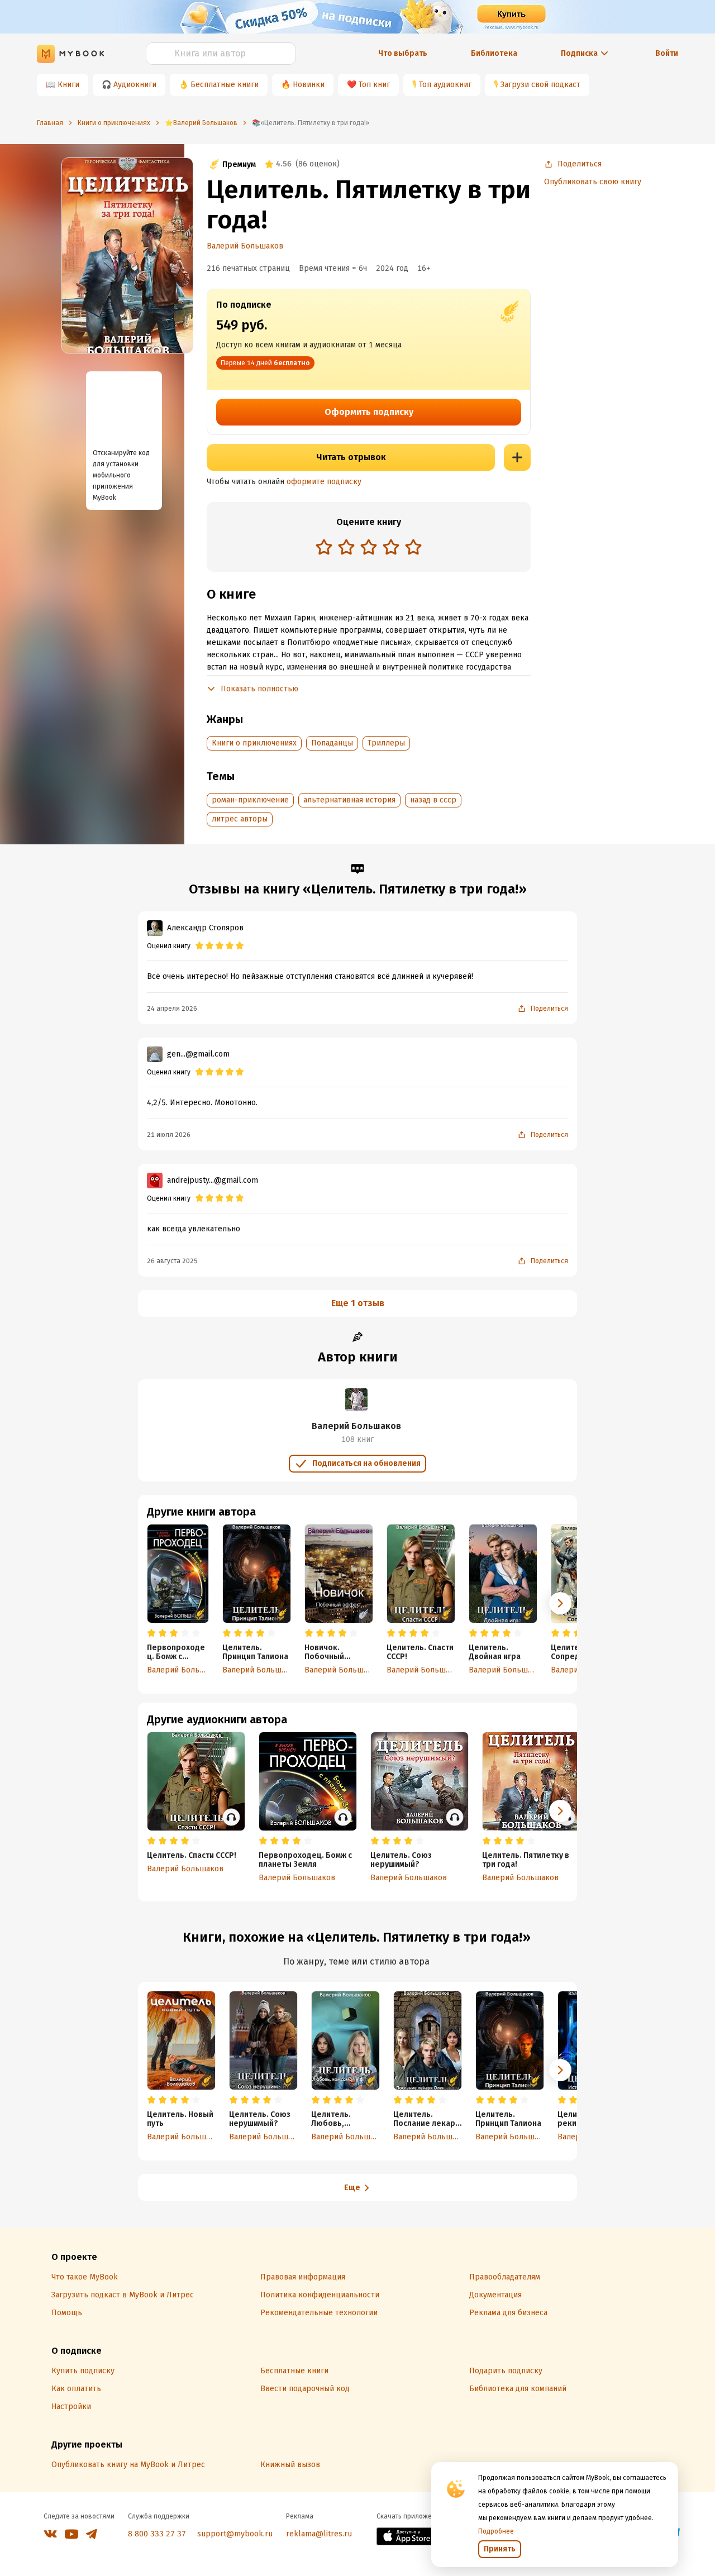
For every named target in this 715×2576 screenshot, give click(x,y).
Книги (68, 85)
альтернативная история (349, 800)
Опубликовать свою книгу (593, 182)
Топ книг (374, 85)
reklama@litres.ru (319, 2534)
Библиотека (494, 53)
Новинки (309, 85)
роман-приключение (250, 800)
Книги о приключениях (254, 743)
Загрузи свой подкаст (540, 85)
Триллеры (386, 743)
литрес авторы (240, 819)
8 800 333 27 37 (157, 2534)
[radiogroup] (369, 548)
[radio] (324, 547)
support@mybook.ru (235, 2534)
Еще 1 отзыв (358, 1303)
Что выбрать (403, 53)
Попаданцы (332, 743)
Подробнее (496, 2531)
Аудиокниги (135, 85)
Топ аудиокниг (445, 85)
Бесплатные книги (225, 85)
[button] (560, 1603)
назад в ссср (433, 800)
